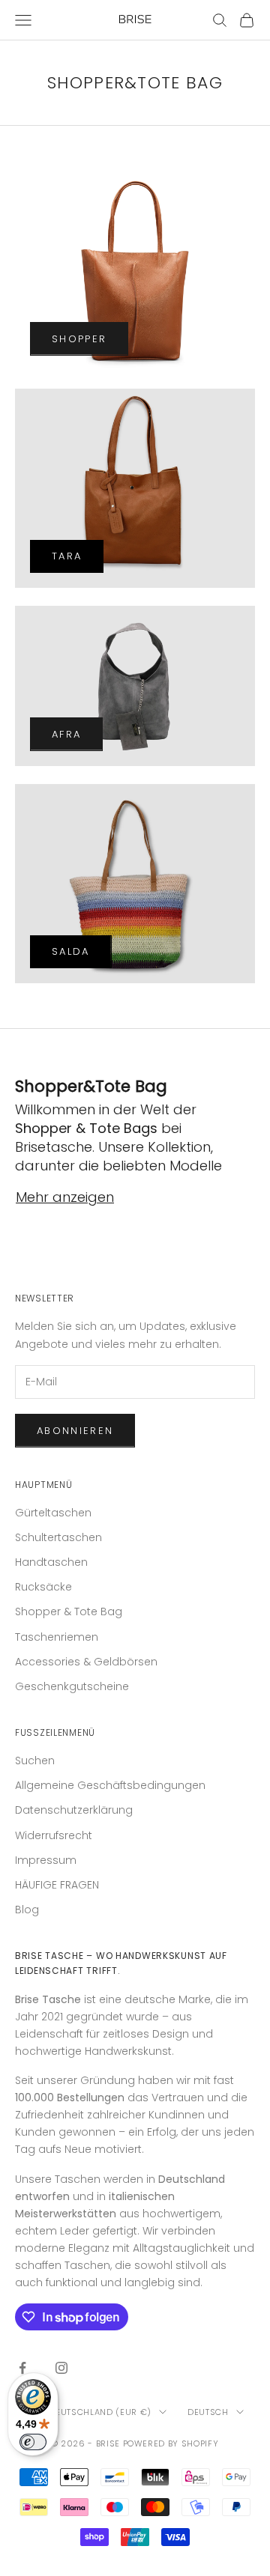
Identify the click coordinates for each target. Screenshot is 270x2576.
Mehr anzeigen (65, 1197)
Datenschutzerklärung (74, 1810)
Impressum (46, 1860)
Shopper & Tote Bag (69, 1611)
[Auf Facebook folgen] (22, 2368)
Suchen (35, 1761)
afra (66, 734)
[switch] (33, 2442)
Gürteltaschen (53, 1513)
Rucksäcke (43, 1587)
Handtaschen (51, 1562)
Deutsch (208, 2412)
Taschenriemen (57, 1637)
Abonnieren (75, 1431)
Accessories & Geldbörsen (86, 1662)
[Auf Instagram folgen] (61, 2368)
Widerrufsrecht (54, 1835)
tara (67, 556)
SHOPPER (79, 339)
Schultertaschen (58, 1537)
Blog (27, 1910)
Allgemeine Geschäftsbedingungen (110, 1785)
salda (71, 951)
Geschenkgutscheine (72, 1686)
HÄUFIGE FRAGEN (57, 1885)
